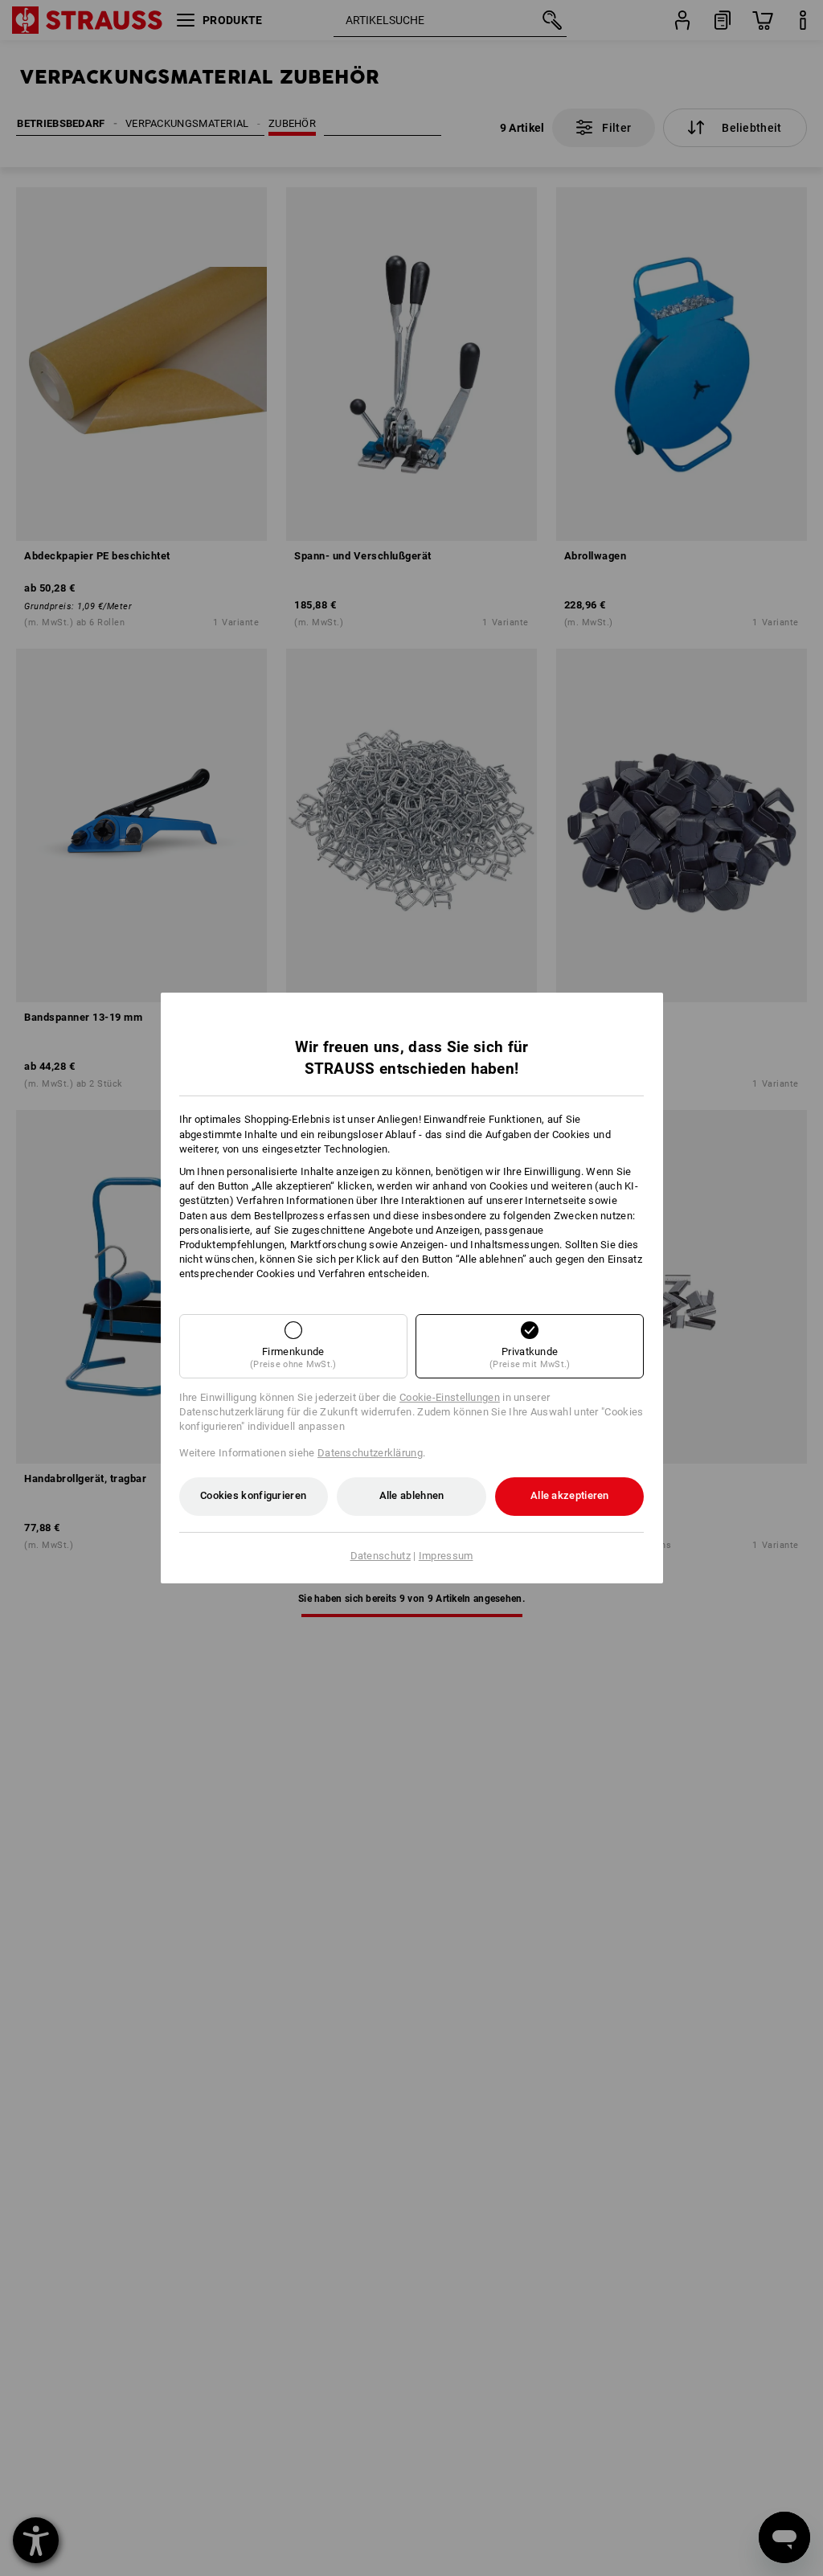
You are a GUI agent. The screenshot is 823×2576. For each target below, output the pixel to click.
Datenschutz (381, 1556)
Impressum (446, 1556)
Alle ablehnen (412, 1495)
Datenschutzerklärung (370, 1453)
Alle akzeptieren (570, 1495)
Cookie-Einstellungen (450, 1397)
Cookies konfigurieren (253, 1495)
